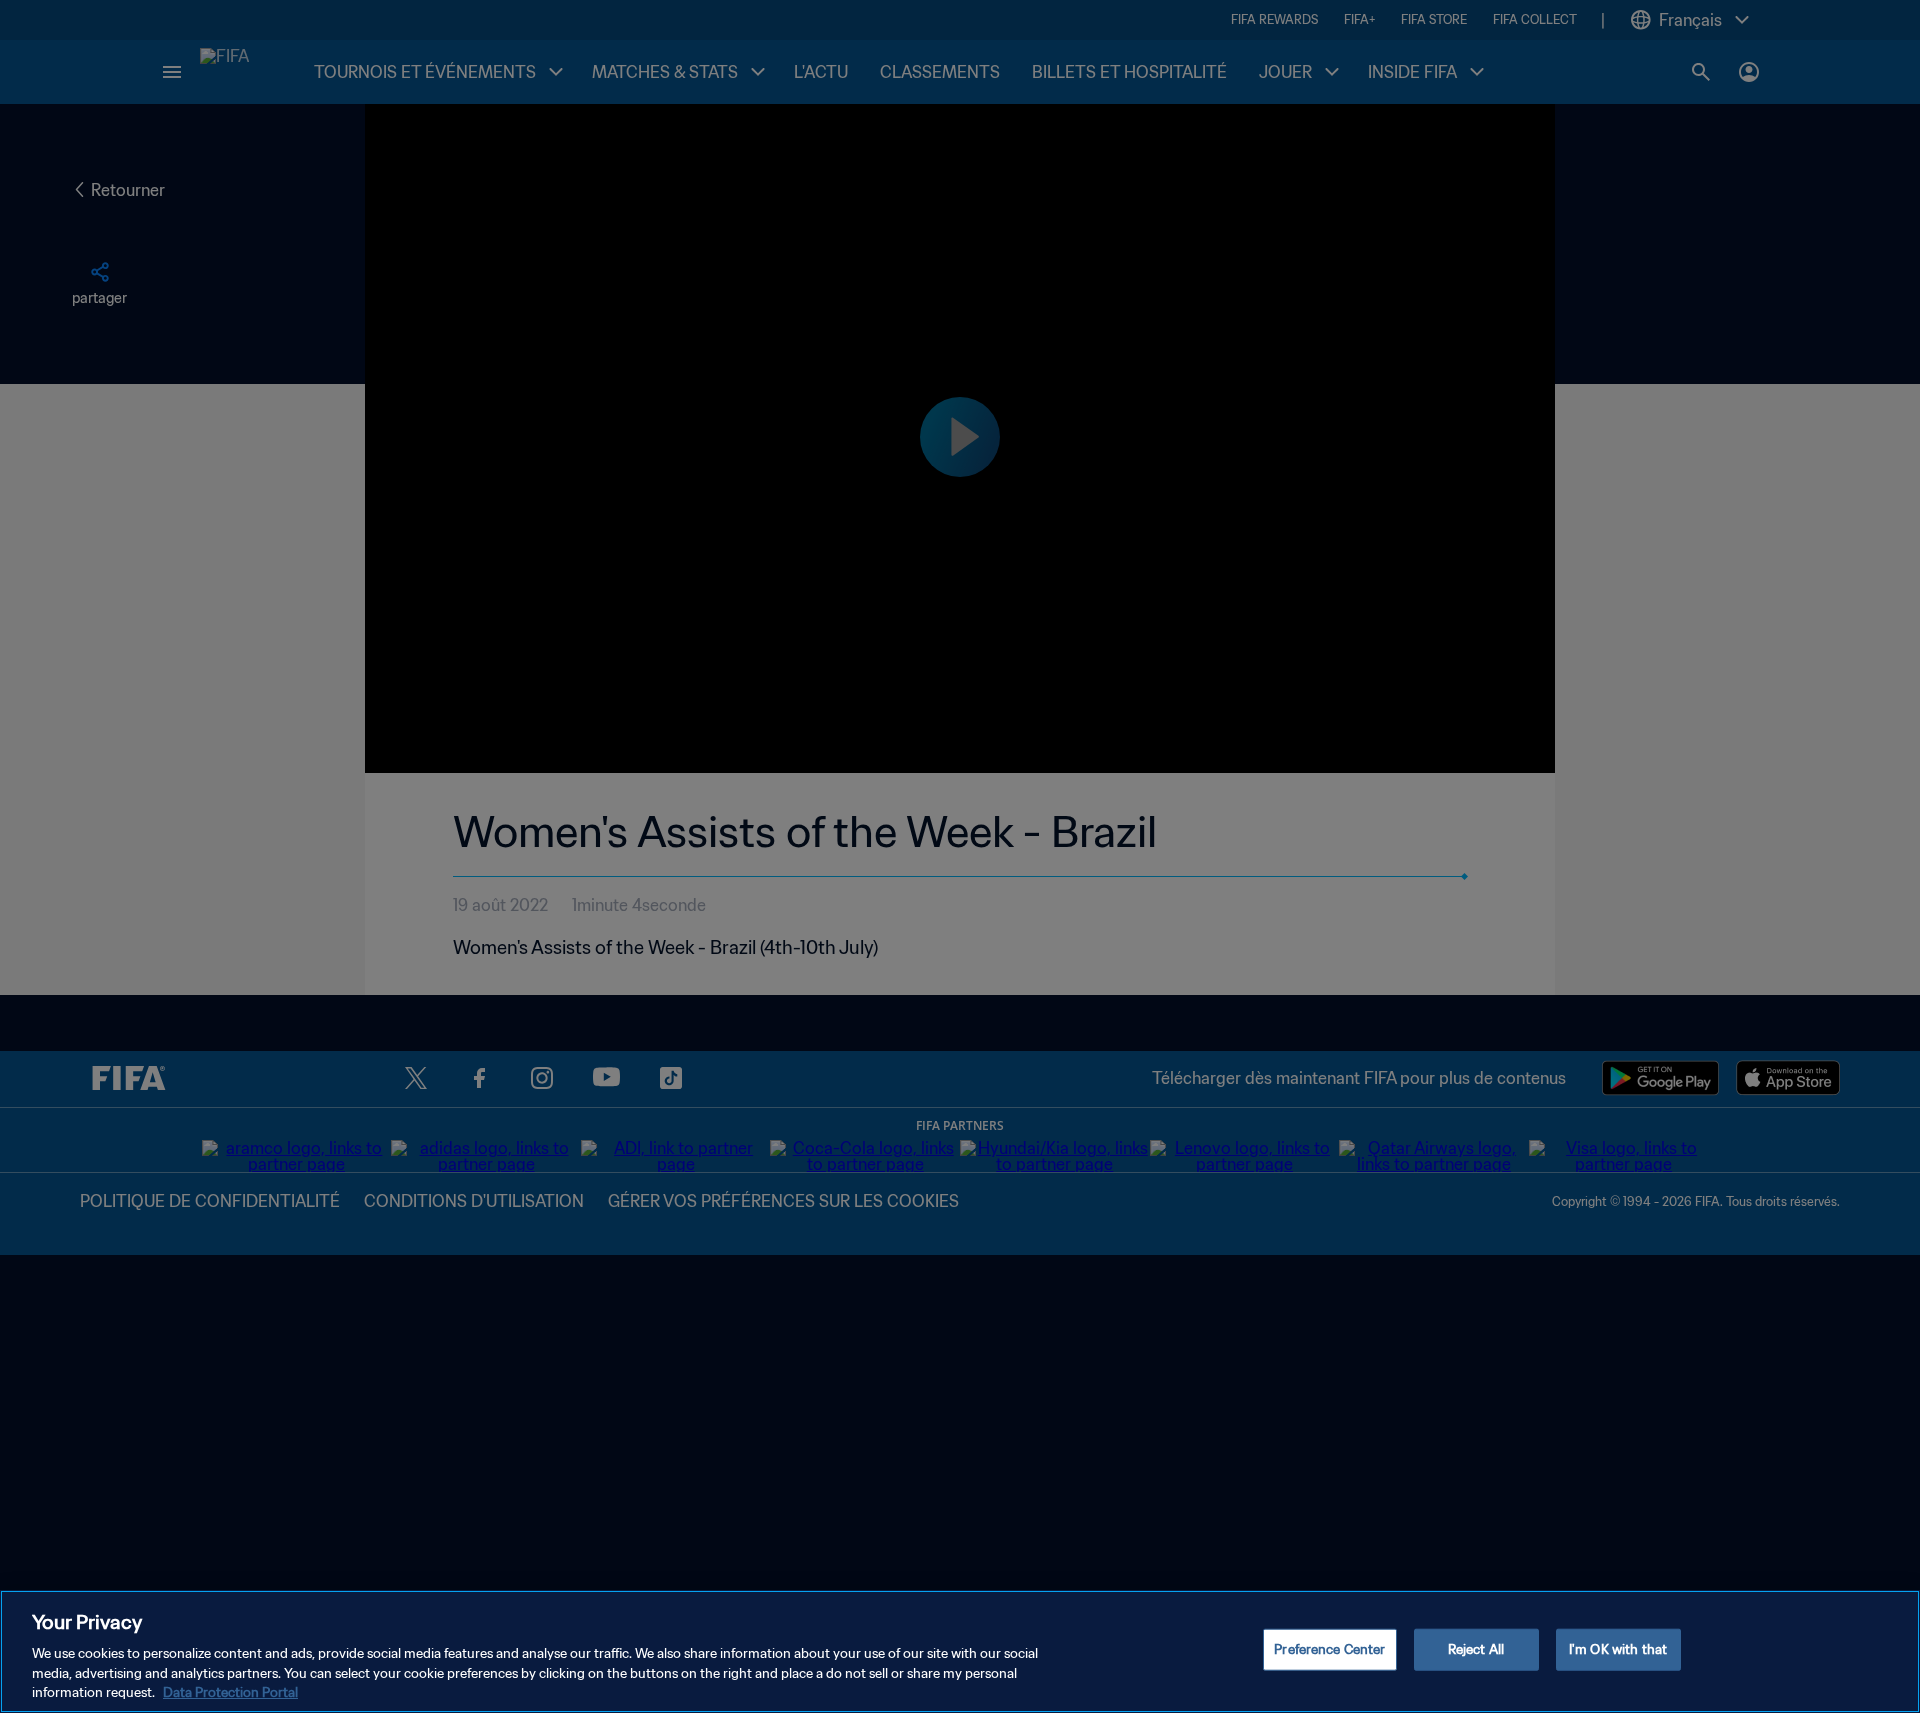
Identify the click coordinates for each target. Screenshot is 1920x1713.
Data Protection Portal (230, 1692)
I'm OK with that (1618, 1649)
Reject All (1476, 1649)
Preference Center (1329, 1649)
